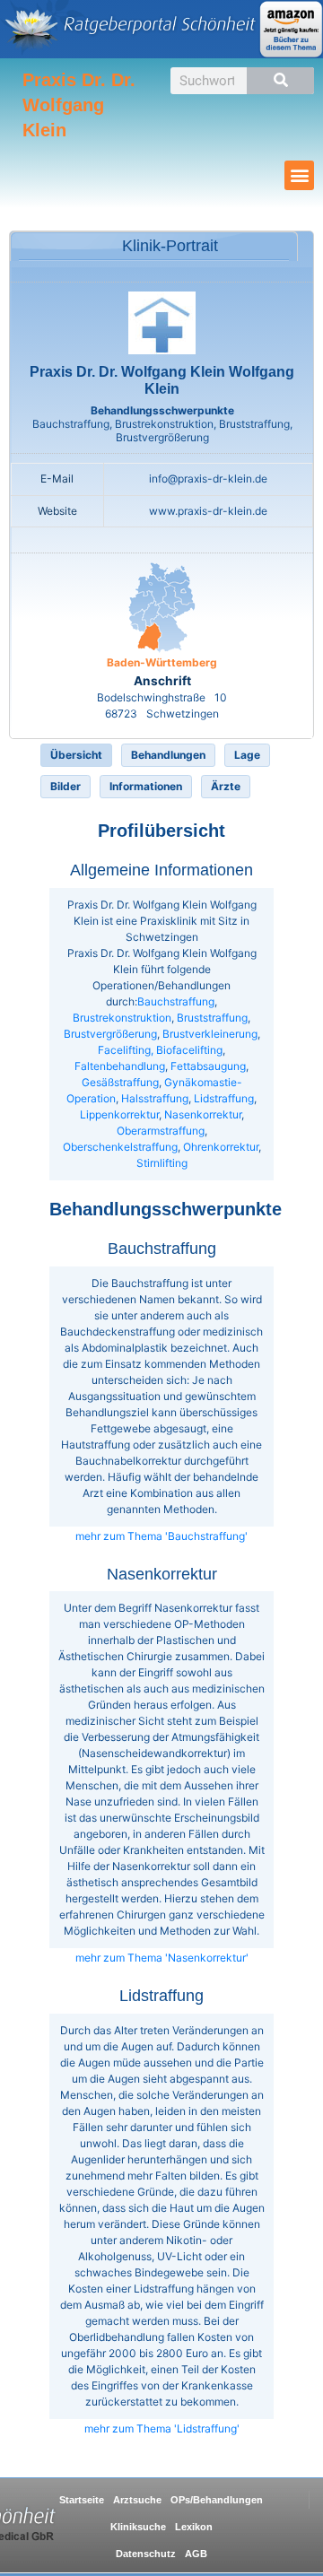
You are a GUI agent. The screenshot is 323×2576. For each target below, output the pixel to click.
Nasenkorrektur (203, 1114)
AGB (196, 2554)
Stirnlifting (162, 1163)
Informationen (146, 786)
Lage (247, 755)
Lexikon (194, 2527)
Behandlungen (168, 755)
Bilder (65, 786)
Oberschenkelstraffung (120, 1147)
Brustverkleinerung (210, 1034)
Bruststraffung (212, 1018)
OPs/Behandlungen (217, 2500)
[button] (299, 175)
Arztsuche (137, 2500)
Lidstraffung (224, 1098)
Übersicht (76, 755)
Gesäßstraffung (120, 1082)
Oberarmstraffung (161, 1131)
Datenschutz (146, 2554)
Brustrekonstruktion (122, 1018)
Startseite (82, 2500)
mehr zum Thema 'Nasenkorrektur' (162, 1958)
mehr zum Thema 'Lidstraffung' (162, 2428)
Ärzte (226, 786)
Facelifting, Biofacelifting (160, 1050)
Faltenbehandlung (120, 1066)
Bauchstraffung (176, 1001)
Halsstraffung (155, 1098)
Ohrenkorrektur (221, 1147)
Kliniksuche (138, 2527)
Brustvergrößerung (110, 1034)
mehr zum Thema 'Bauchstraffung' (161, 1536)
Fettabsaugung (208, 1066)
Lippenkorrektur (119, 1114)
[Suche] (280, 81)
